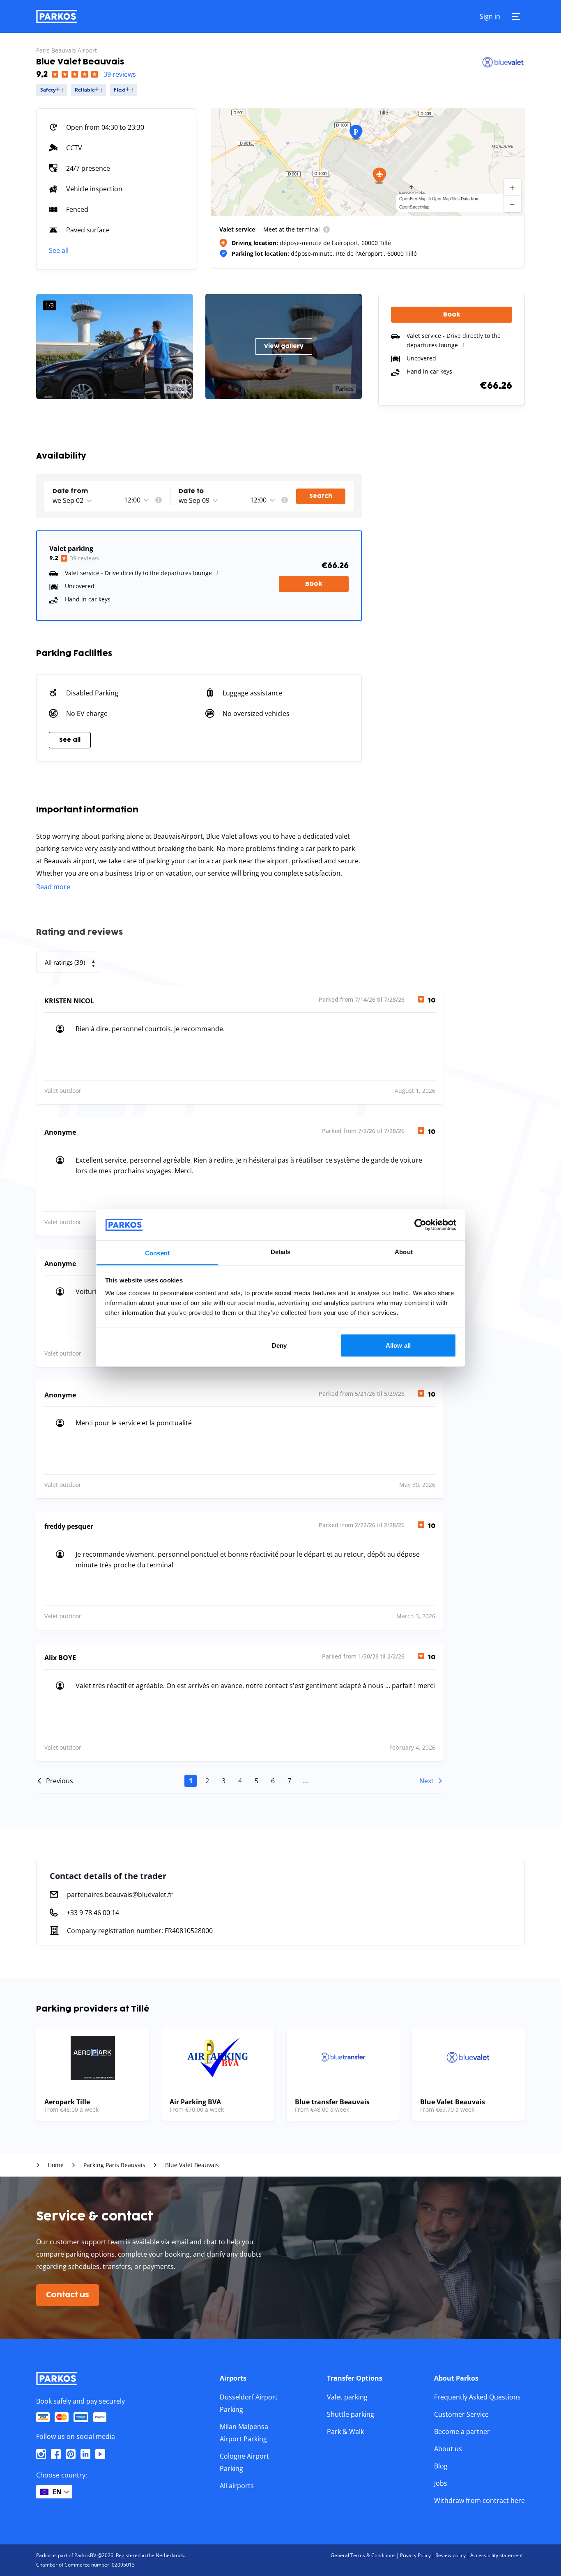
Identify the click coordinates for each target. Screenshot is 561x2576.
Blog (441, 2466)
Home (56, 2165)
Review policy (451, 2555)
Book (314, 584)
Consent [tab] (157, 1253)
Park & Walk (345, 2431)
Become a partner (462, 2431)
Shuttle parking (351, 2414)
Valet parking (347, 2397)
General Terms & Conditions (363, 2555)
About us (448, 2449)
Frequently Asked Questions (477, 2397)
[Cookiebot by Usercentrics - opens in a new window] (420, 1225)
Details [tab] (281, 1252)
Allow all (398, 1345)
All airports (237, 2486)
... (306, 1781)
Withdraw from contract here (479, 2500)
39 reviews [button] (120, 74)
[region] (368, 162)
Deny (279, 1345)
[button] (379, 176)
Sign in (490, 16)
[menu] (326, 229)
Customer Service (461, 2414)
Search (321, 496)
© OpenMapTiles (444, 199)
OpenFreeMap (413, 199)
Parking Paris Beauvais (114, 2165)
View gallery (284, 346)
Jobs (441, 2483)
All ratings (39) (65, 962)
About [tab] (404, 1252)
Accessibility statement (497, 2555)
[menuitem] (326, 229)
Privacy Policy (415, 2555)
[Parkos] (57, 16)
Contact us (68, 2295)
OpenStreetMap (414, 207)
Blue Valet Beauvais (192, 2165)
